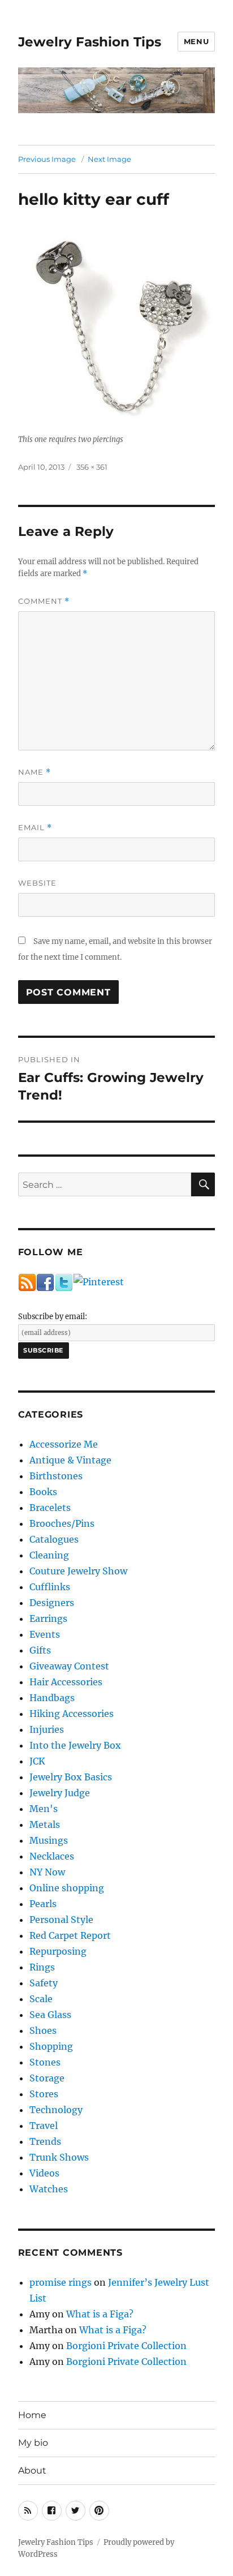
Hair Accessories (66, 1682)
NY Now (47, 1872)
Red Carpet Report (70, 1935)
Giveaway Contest (69, 1666)
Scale (41, 1999)
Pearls (43, 1904)
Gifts (40, 1650)
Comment (44, 601)
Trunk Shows (59, 2157)
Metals (45, 1824)
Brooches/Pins (62, 1523)
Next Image (109, 159)
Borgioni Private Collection (126, 2346)
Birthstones (56, 1476)
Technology (56, 2110)
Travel (44, 2126)
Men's (44, 1809)
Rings (42, 1967)
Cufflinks (50, 1587)
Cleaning (49, 1555)
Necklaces (52, 1856)
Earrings (48, 1618)
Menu (196, 41)
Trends (45, 2141)
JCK (37, 1761)
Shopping (51, 2046)
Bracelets (50, 1508)
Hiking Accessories (72, 1714)
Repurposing (58, 1951)
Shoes (43, 2030)
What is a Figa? (100, 2314)
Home (32, 2415)
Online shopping (67, 1888)
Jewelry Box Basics (71, 1777)
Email (35, 828)
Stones (45, 2062)
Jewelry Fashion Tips (90, 42)
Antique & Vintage (70, 1460)
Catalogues (54, 1539)
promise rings (61, 2282)
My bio (33, 2443)
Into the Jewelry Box (75, 1745)
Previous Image (47, 159)
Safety (44, 1983)
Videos (44, 2173)
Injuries (47, 1729)
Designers (52, 1603)
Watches (49, 2189)
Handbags (52, 1698)
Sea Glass (50, 2015)
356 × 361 (92, 467)
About (32, 2470)
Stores (44, 2094)
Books (43, 1492)
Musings (49, 1840)
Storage (47, 2078)
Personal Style (61, 1920)
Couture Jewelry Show (78, 1571)
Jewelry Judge (60, 1793)
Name (34, 772)
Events (45, 1634)
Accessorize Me (64, 1444)
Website (37, 883)
